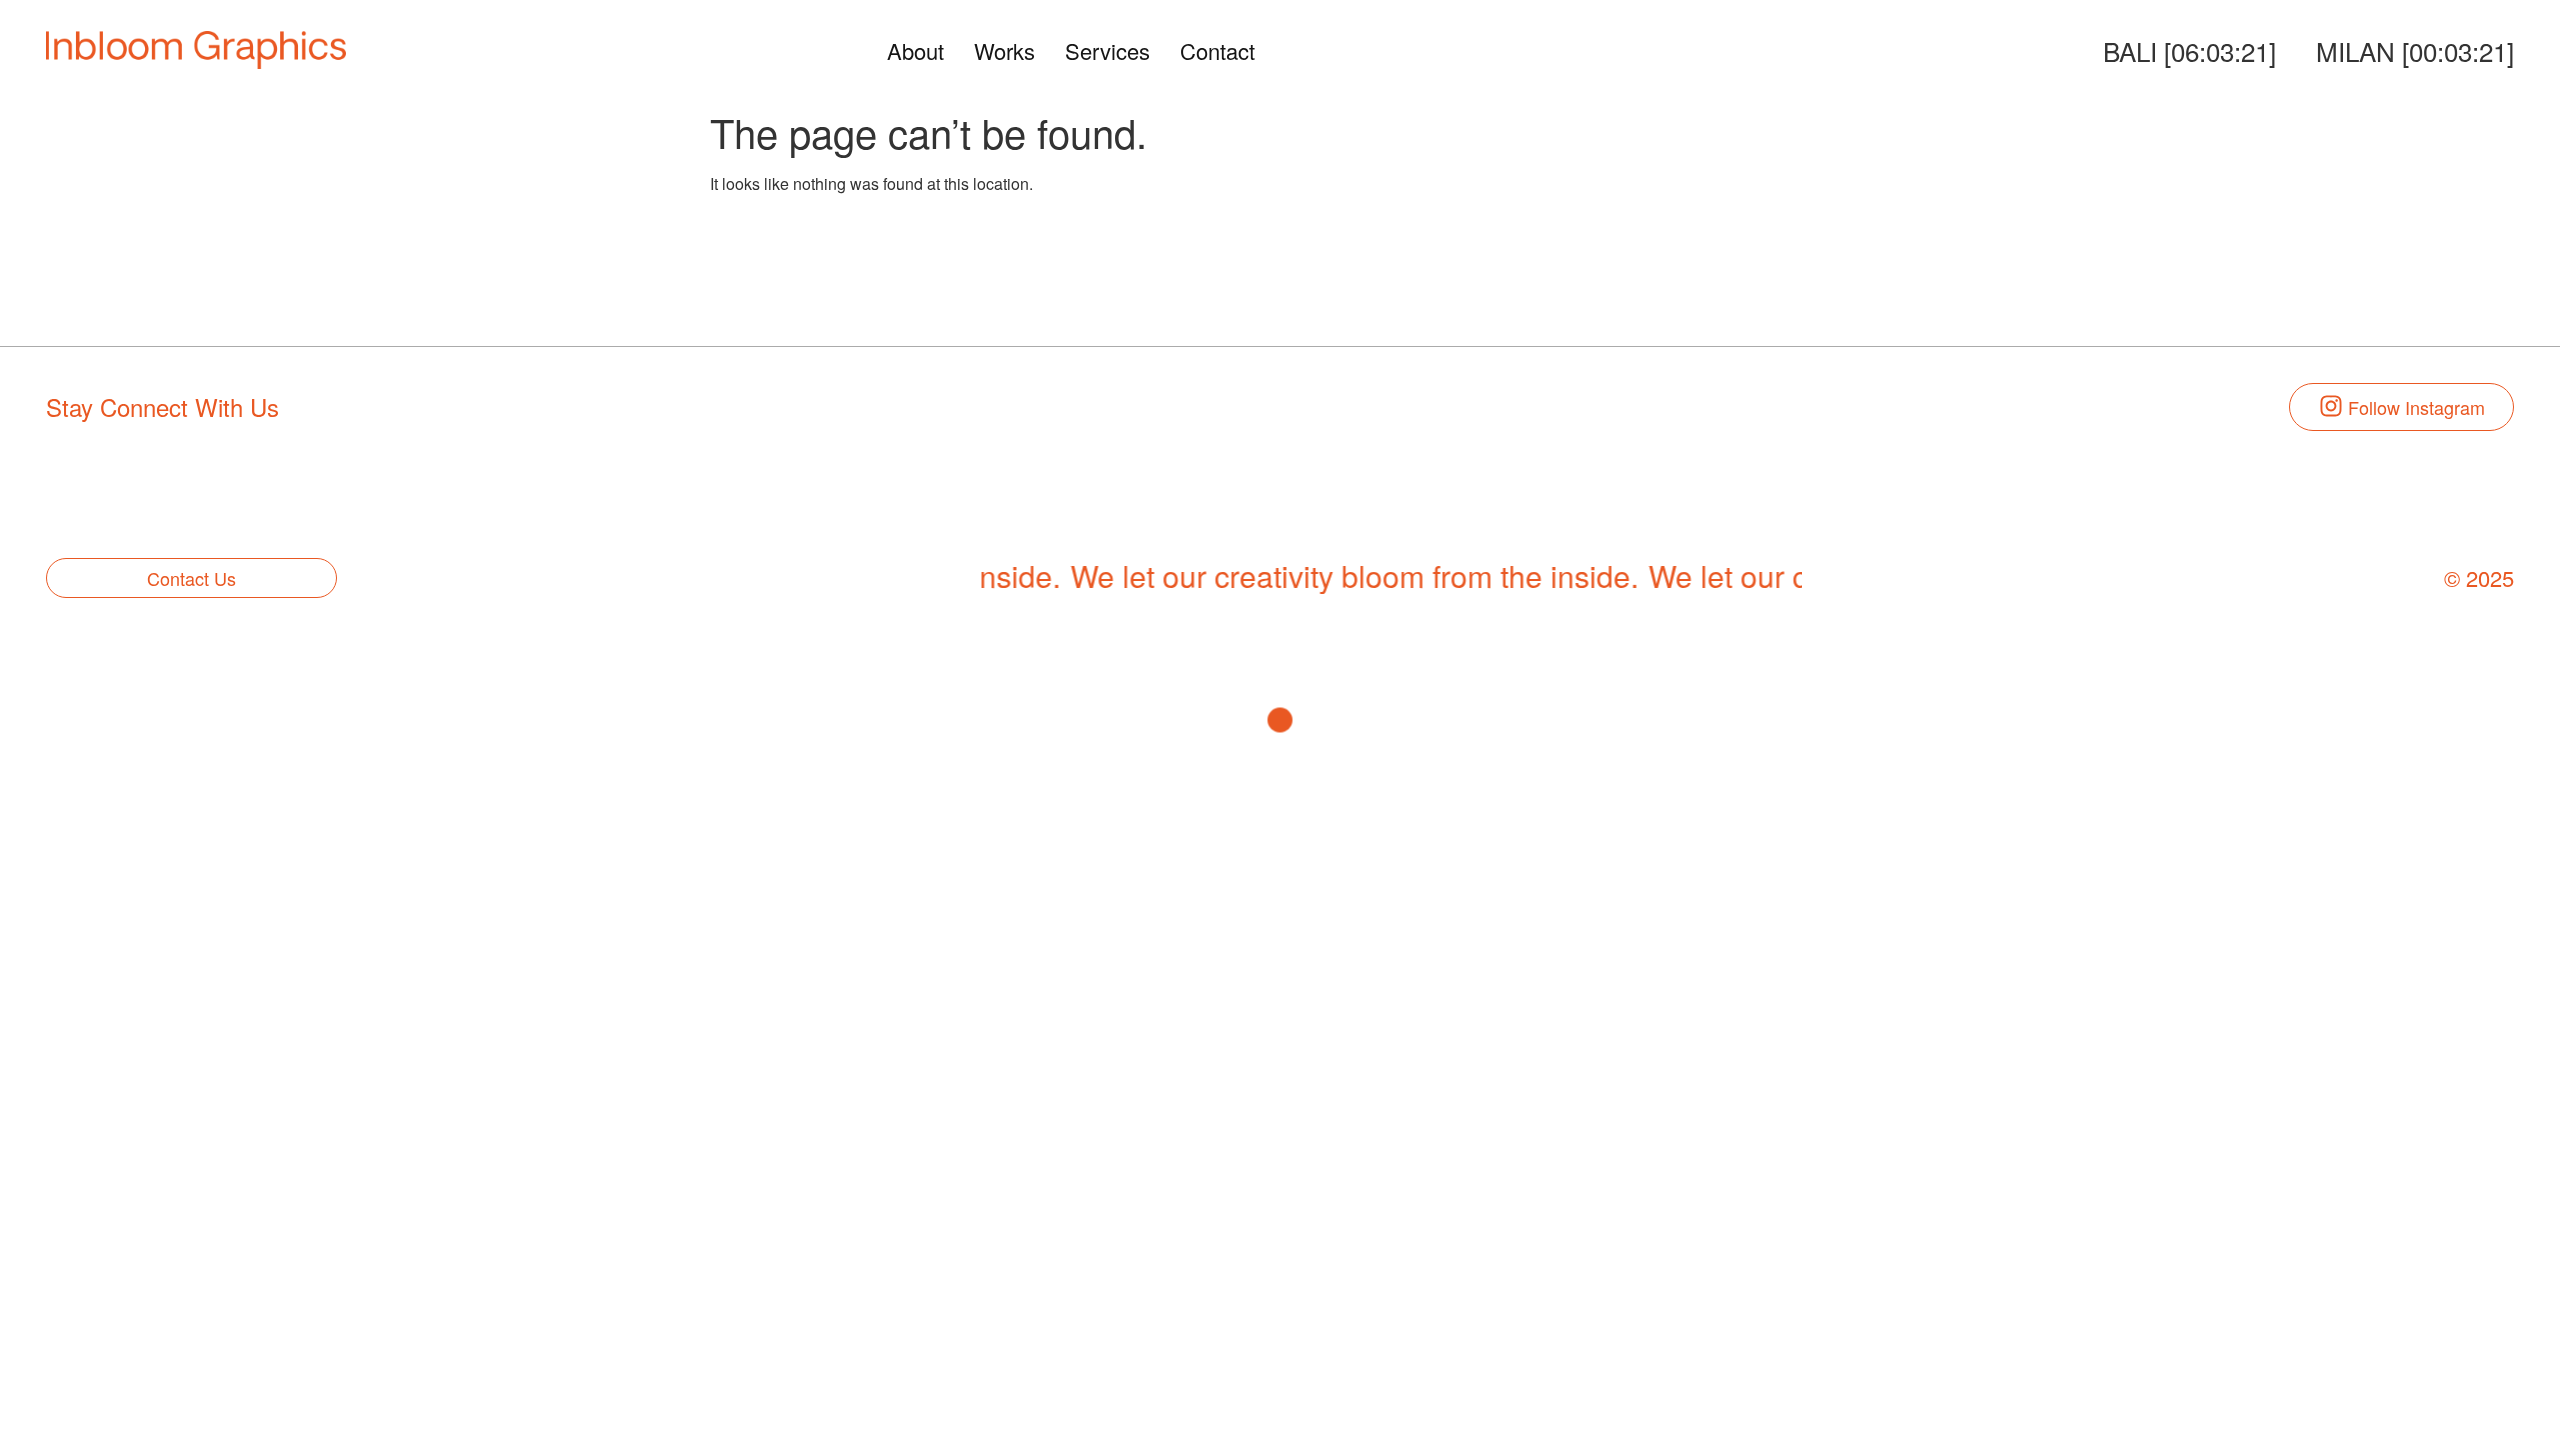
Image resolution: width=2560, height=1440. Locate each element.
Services (1107, 50)
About (915, 50)
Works (1004, 50)
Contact (1217, 50)
